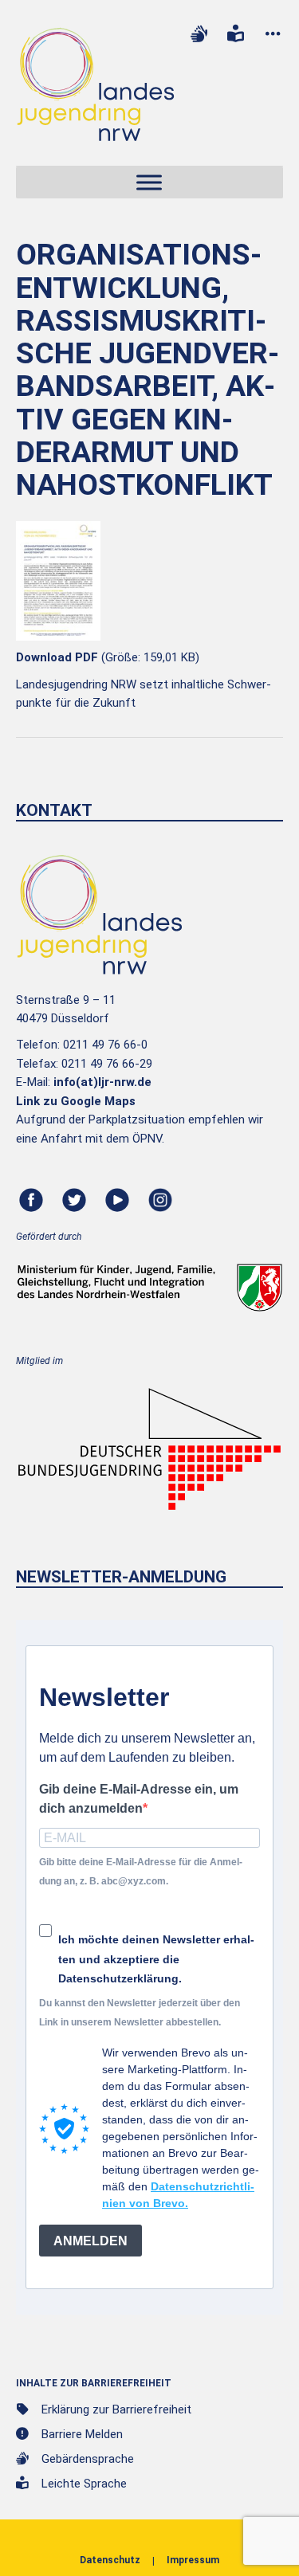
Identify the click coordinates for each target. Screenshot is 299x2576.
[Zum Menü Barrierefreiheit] (273, 34)
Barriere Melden (82, 2434)
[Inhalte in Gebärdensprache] (199, 34)
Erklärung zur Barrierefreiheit (116, 2409)
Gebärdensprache (88, 2459)
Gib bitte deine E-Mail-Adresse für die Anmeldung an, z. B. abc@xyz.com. (141, 1871)
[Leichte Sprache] (236, 34)
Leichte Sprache (84, 2484)
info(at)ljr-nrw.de (102, 1082)
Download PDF (57, 657)
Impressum (193, 2560)
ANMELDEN (90, 2241)
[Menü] (149, 183)
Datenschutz (110, 2560)
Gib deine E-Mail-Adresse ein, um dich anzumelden (139, 1798)
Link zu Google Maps (76, 1101)
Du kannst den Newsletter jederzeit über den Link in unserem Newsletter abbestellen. (140, 2012)
